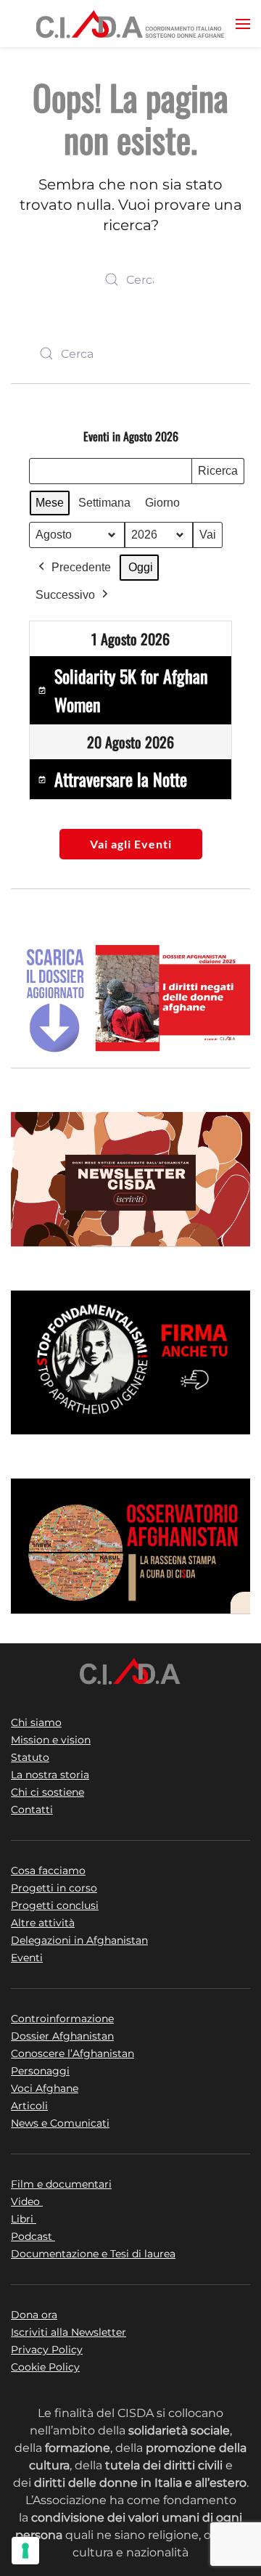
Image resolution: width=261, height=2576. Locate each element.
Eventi (27, 1958)
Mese (50, 503)
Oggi (141, 567)
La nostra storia (50, 1775)
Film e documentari (61, 2184)
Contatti (32, 1810)
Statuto (30, 1757)
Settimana (104, 503)
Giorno (162, 503)
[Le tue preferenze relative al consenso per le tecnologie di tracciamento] (25, 2551)
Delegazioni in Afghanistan (79, 1940)
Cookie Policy (45, 2367)
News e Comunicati (60, 2123)
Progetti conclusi (55, 1905)
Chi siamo (36, 1722)
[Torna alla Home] (130, 24)
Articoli (29, 2106)
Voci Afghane (45, 2088)
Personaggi (40, 2071)
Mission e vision (51, 1740)
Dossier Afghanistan (62, 2036)
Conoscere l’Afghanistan (72, 2053)
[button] (243, 24)
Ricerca (217, 474)
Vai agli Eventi (131, 844)
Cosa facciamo (48, 1870)
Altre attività (43, 1923)
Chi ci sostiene (47, 1792)
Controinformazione (62, 2019)
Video (27, 2201)
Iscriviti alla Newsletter (69, 2332)
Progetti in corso (54, 1888)
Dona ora (34, 2315)
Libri (24, 2219)
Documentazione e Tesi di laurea (93, 2254)
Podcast (33, 2236)
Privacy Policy (47, 2350)
